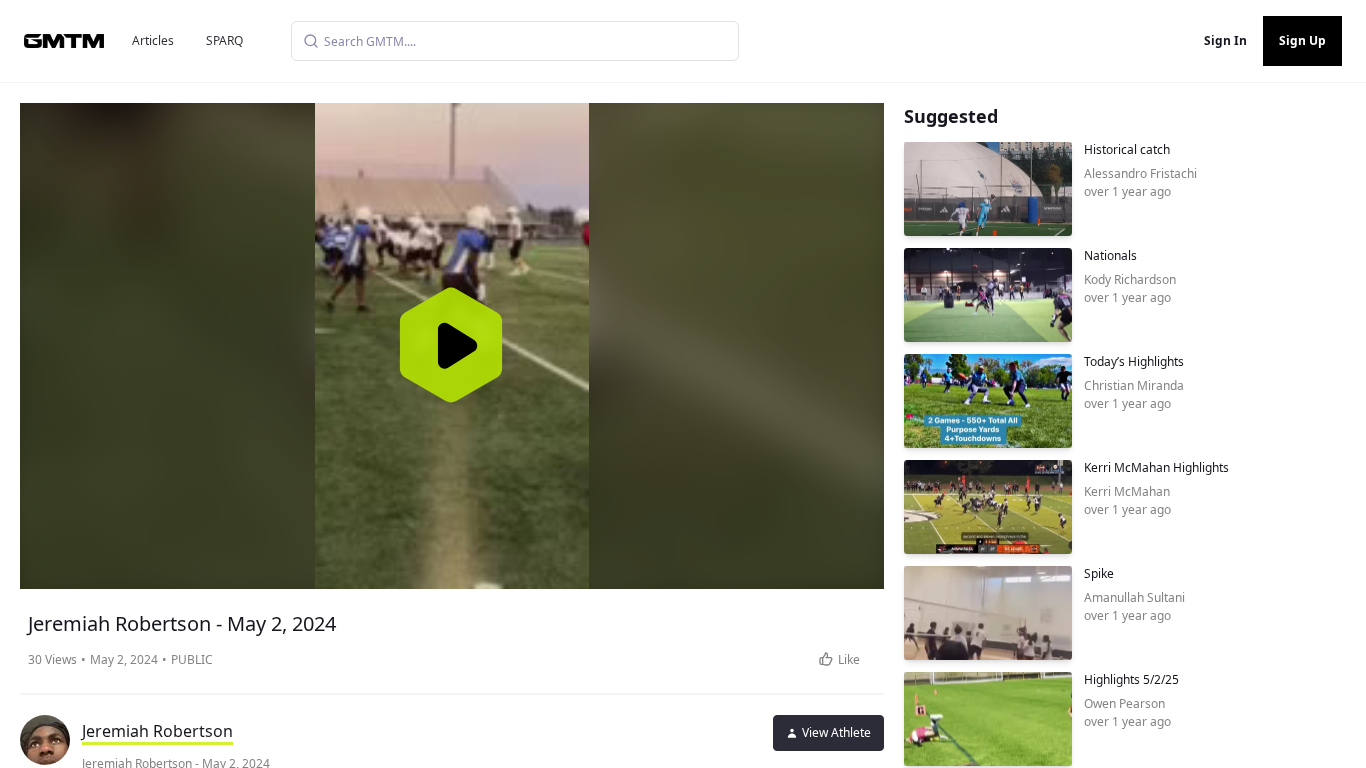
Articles (153, 40)
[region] (452, 346)
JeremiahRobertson (157, 731)
